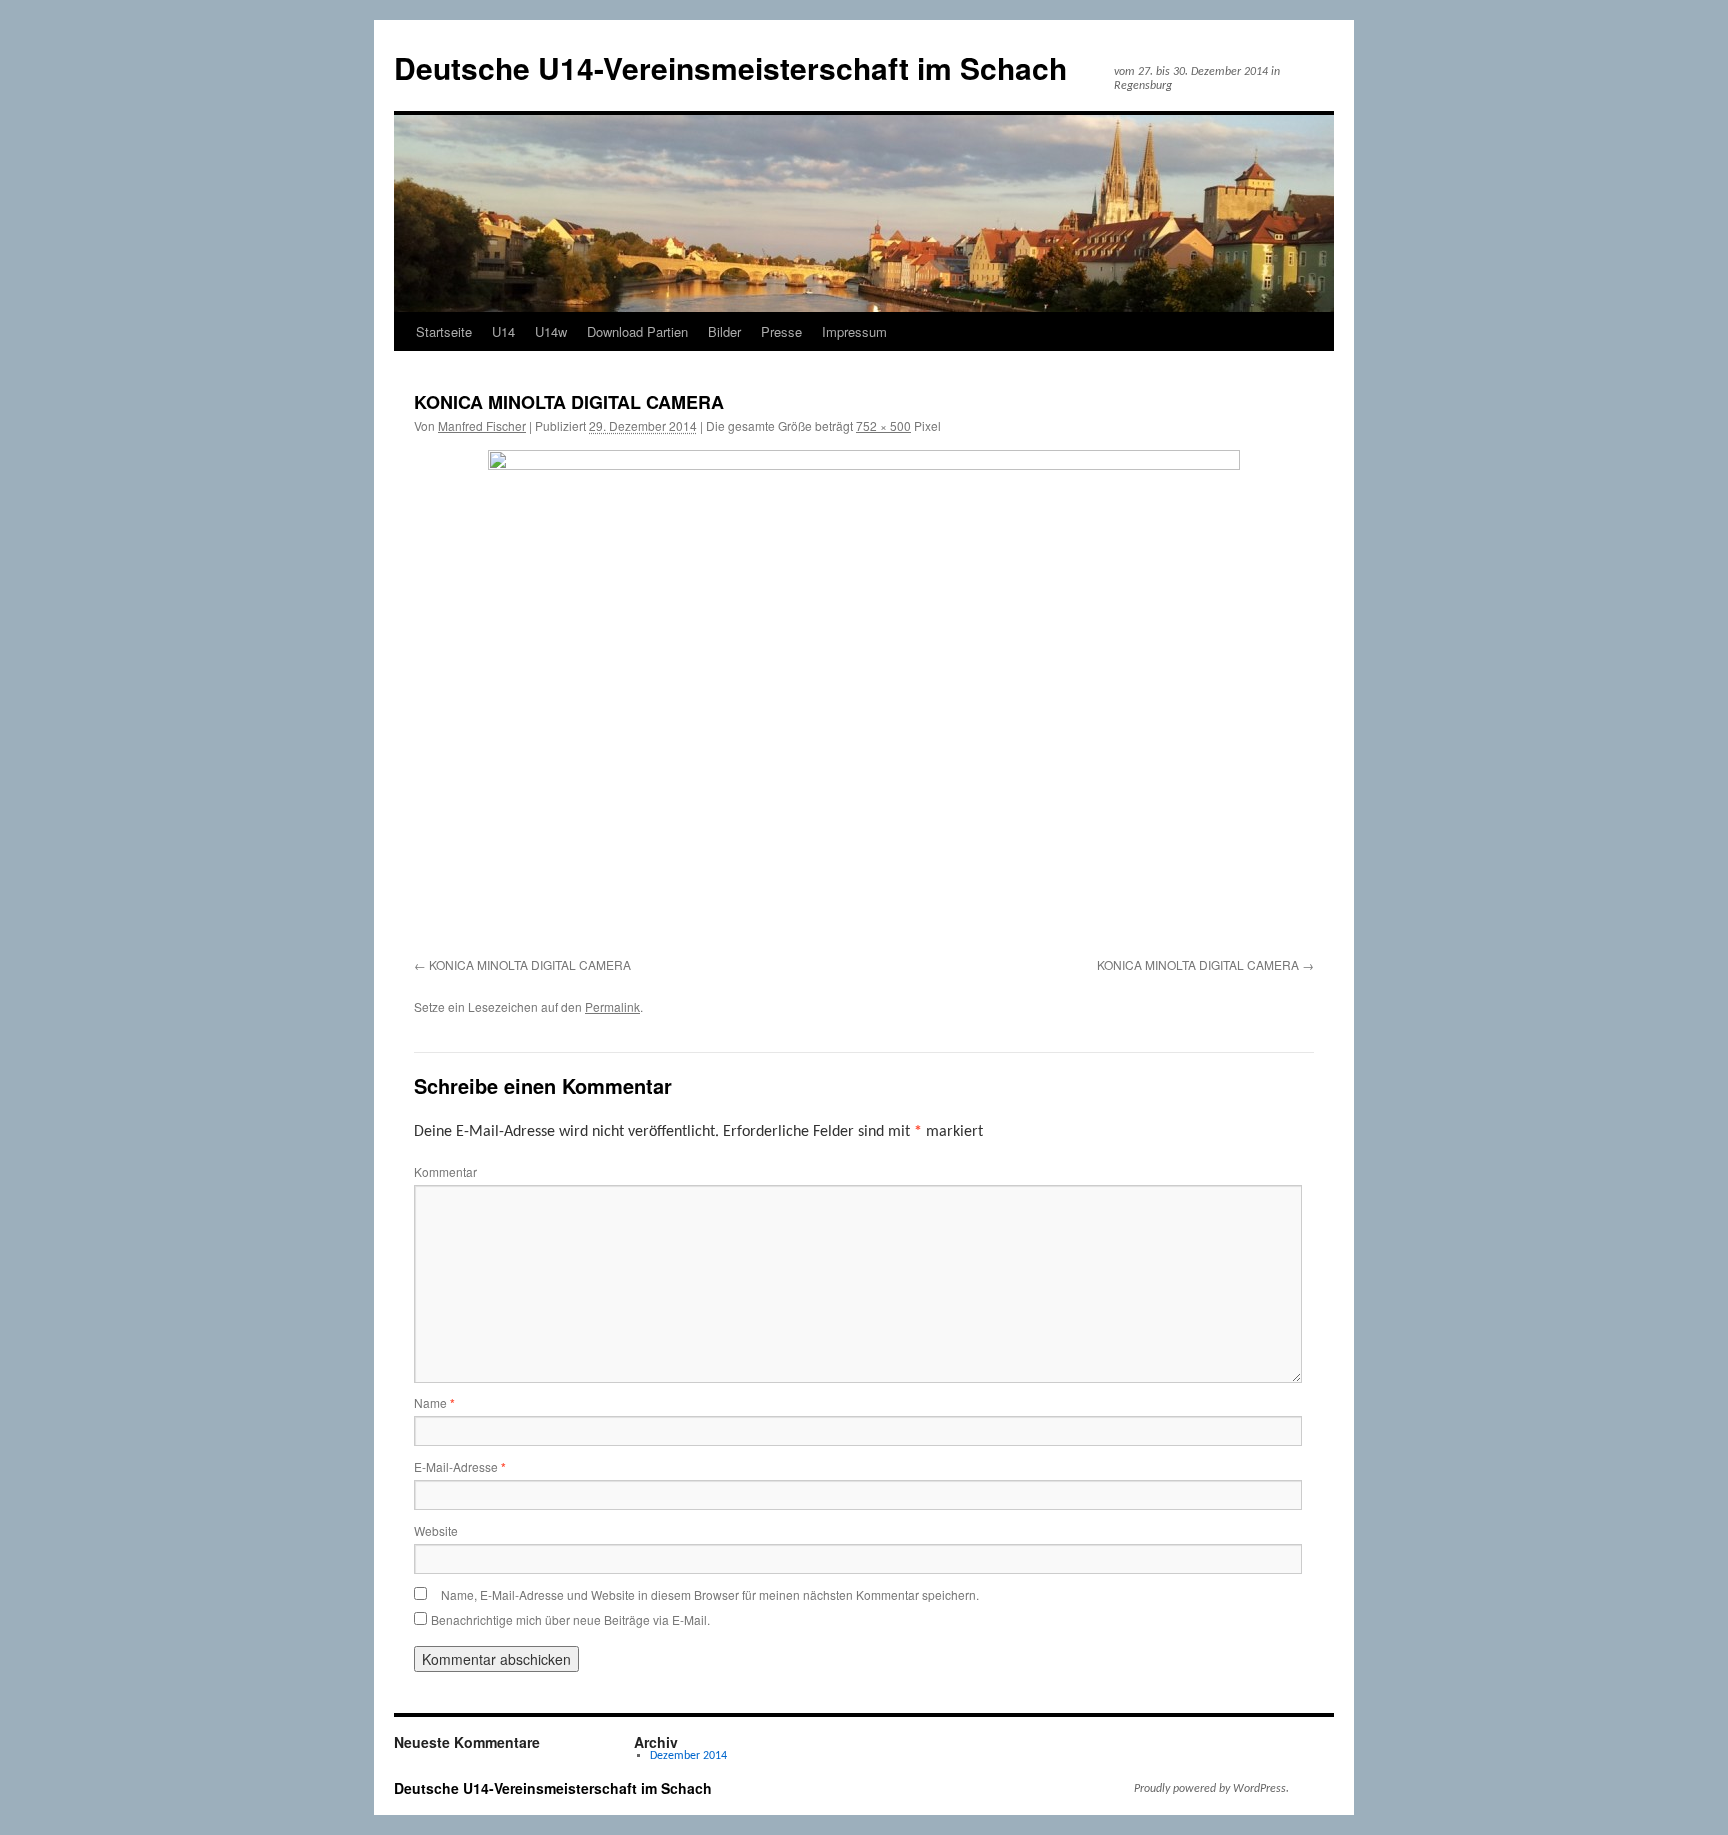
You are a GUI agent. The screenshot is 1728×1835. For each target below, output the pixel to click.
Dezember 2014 (688, 1756)
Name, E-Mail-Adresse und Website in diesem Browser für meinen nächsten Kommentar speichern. (710, 1594)
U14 (503, 331)
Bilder (724, 331)
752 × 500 (883, 425)
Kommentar (445, 1171)
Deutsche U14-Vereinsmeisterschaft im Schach (730, 67)
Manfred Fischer (482, 425)
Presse (781, 331)
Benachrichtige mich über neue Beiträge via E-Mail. (570, 1619)
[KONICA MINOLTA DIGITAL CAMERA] (864, 700)
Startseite (444, 331)
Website (436, 1530)
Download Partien (637, 331)
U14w (551, 331)
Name (434, 1402)
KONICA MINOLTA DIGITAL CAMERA (530, 964)
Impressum (854, 331)
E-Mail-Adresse (460, 1466)
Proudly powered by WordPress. (1211, 1789)
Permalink (612, 1006)
